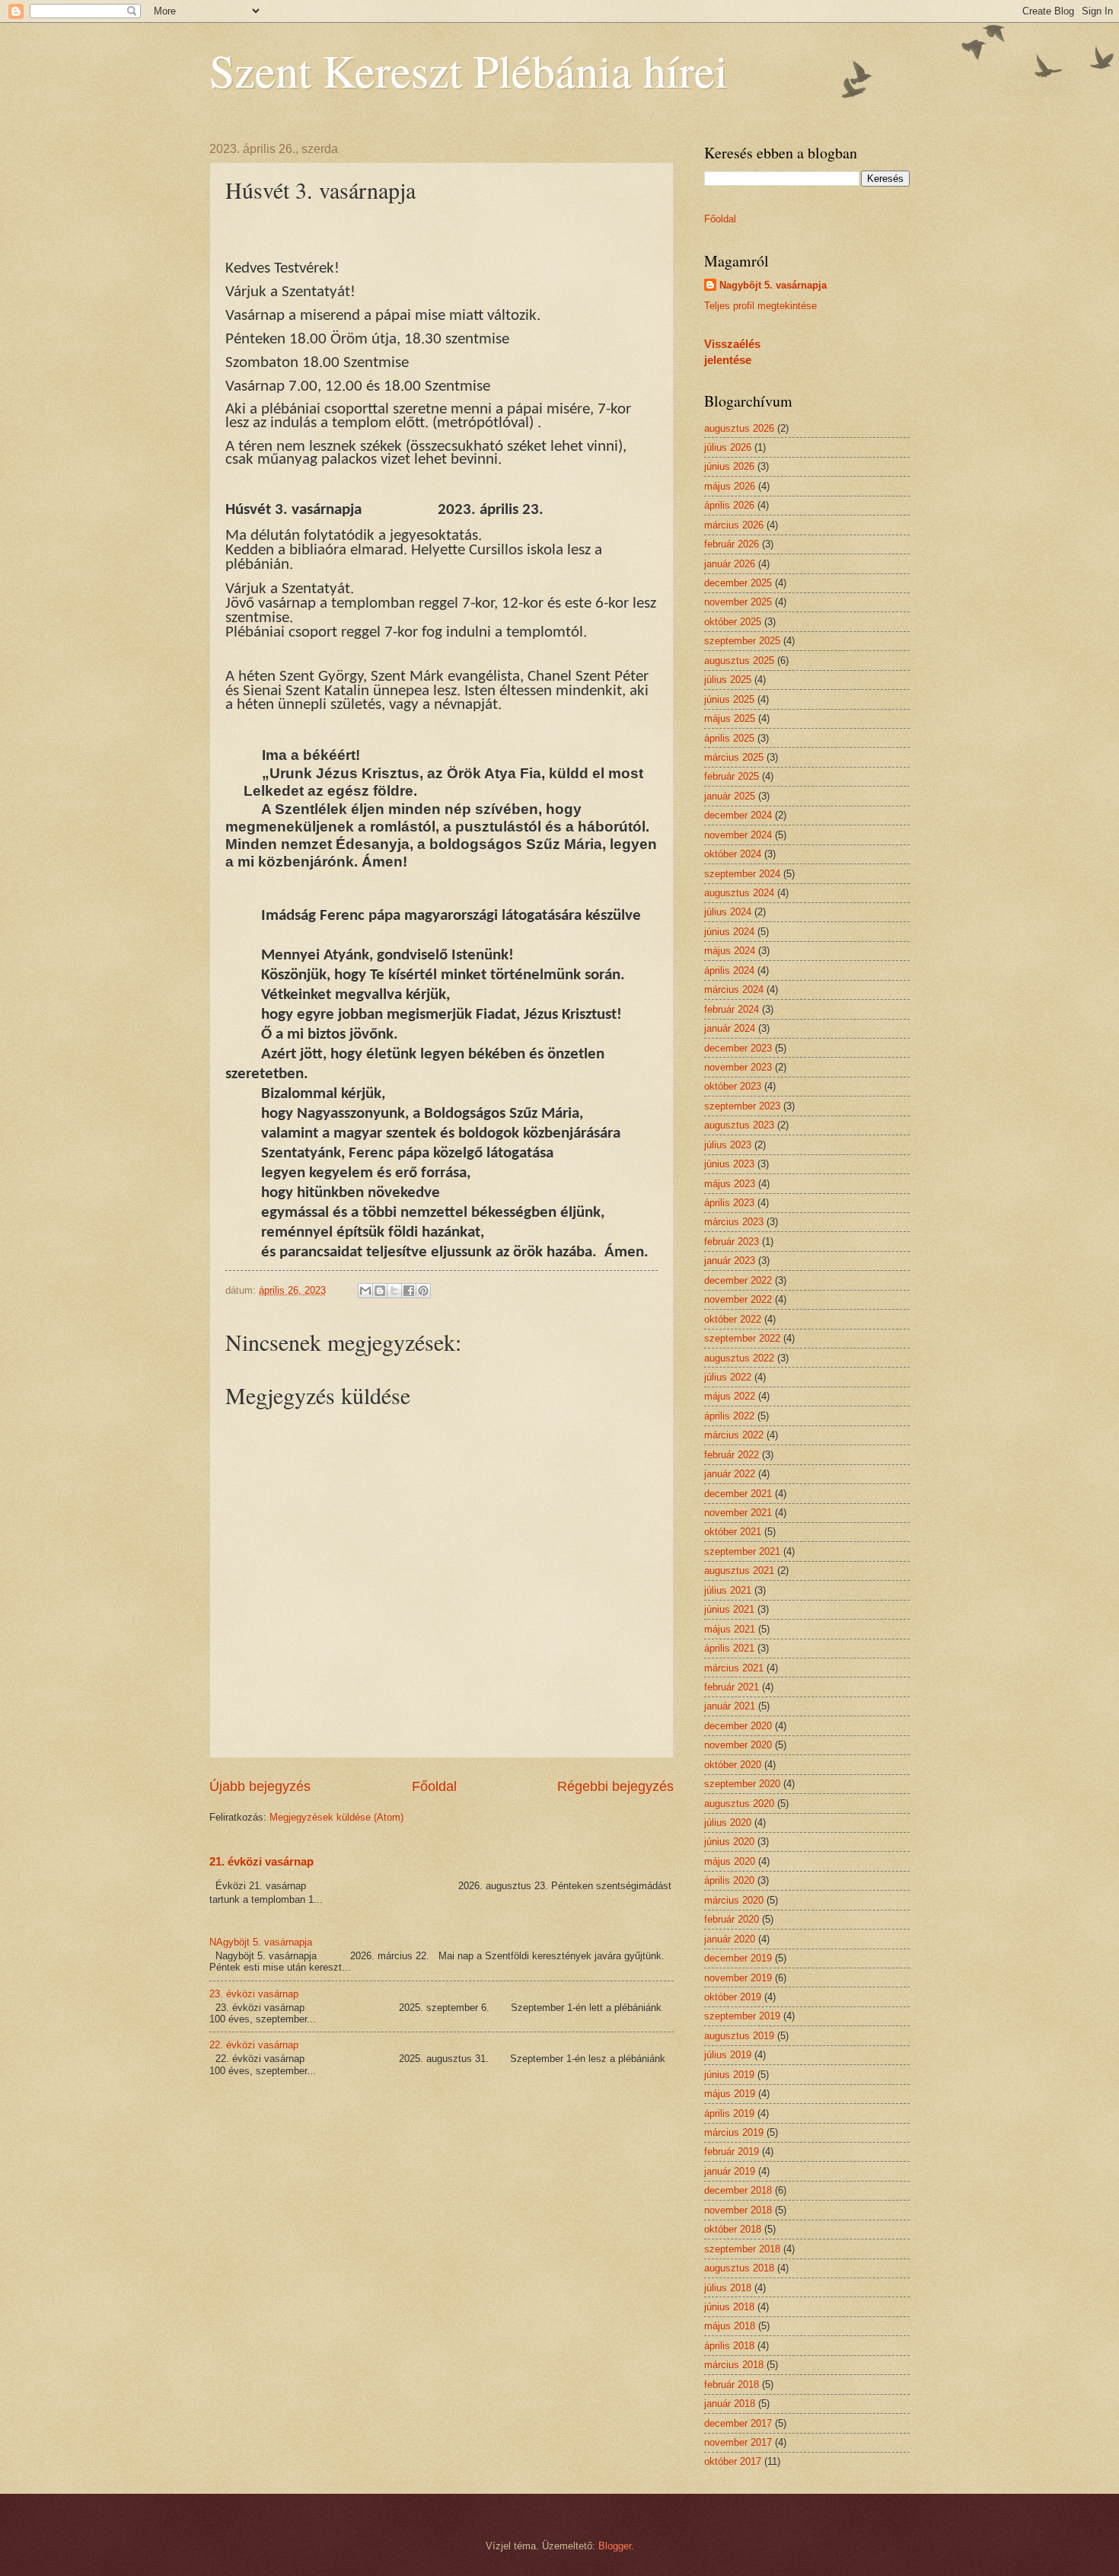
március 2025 (734, 757)
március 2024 (734, 990)
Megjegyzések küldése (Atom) (336, 1817)
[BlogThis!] (380, 1291)
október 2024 (733, 854)
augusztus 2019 (739, 2036)
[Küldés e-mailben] (365, 1291)
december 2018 (738, 2190)
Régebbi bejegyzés (615, 1786)
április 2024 (729, 970)
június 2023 (729, 1164)
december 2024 (738, 815)
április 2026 (729, 505)
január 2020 (730, 1939)
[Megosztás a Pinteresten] (423, 1291)
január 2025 (730, 796)
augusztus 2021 (739, 1570)
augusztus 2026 (739, 428)
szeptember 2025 (742, 641)
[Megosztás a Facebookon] (409, 1291)
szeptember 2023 (742, 1106)
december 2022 (738, 1280)
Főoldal (434, 1786)
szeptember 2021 (742, 1551)
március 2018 (734, 2365)
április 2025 (729, 738)
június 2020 (729, 1842)
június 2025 (729, 699)
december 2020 (738, 1726)
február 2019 (732, 2151)
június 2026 (729, 466)
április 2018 (729, 2346)
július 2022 (728, 1377)
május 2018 (730, 2326)
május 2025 (730, 718)
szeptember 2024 (742, 874)
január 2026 (730, 564)
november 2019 (738, 1978)
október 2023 (733, 1086)
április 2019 (729, 2113)
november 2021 (738, 1513)
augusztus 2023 (739, 1125)
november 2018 (738, 2210)
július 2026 (728, 447)
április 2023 (729, 1203)
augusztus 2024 (739, 893)
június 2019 (729, 2075)
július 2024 (728, 912)
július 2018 (728, 2288)
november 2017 (738, 2442)
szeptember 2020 (742, 1784)
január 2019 (730, 2171)
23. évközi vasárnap (254, 1994)
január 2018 (730, 2404)
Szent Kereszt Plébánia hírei (469, 70)
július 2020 (728, 1823)
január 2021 (730, 1706)
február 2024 (732, 1009)
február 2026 (732, 544)
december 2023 (738, 1048)
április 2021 (729, 1648)
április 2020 (729, 1880)
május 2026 (730, 486)
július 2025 (728, 680)
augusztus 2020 (739, 1804)
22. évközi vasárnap (254, 2045)
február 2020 (732, 1919)
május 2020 (730, 1861)
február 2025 (732, 776)
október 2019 (733, 1997)
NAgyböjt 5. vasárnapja (261, 1942)
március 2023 (734, 1222)
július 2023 (728, 1145)
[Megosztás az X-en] (394, 1291)
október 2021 (733, 1532)
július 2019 (728, 2055)
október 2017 (733, 2461)
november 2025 (738, 602)
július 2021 (728, 1590)
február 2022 (732, 1455)
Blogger (615, 2546)
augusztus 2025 (739, 661)
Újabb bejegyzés (260, 1786)
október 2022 (733, 1319)
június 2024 (729, 932)
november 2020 (738, 1745)
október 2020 (733, 1765)
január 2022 (730, 1474)
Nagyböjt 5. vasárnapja (773, 285)
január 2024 (730, 1028)
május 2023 (730, 1184)
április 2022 (729, 1416)
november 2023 (738, 1067)
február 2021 (732, 1687)
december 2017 (738, 2423)
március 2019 (734, 2132)
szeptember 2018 (742, 2249)
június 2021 (729, 1609)
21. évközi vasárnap (261, 1861)
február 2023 (732, 1242)
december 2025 (738, 583)
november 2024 (738, 835)
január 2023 (730, 1261)
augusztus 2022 (739, 1358)
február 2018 (732, 2384)
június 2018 (729, 2307)
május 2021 (730, 1629)
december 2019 (738, 1958)
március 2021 (734, 1668)
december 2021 (738, 1494)
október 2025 (733, 622)
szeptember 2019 (742, 2016)
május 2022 (730, 1396)
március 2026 (734, 525)
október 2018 (733, 2229)
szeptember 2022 (742, 1338)
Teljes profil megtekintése (760, 306)
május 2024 (730, 951)
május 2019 (730, 2094)
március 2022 (734, 1435)
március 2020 (734, 1900)
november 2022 (738, 1299)
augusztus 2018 (739, 2268)
